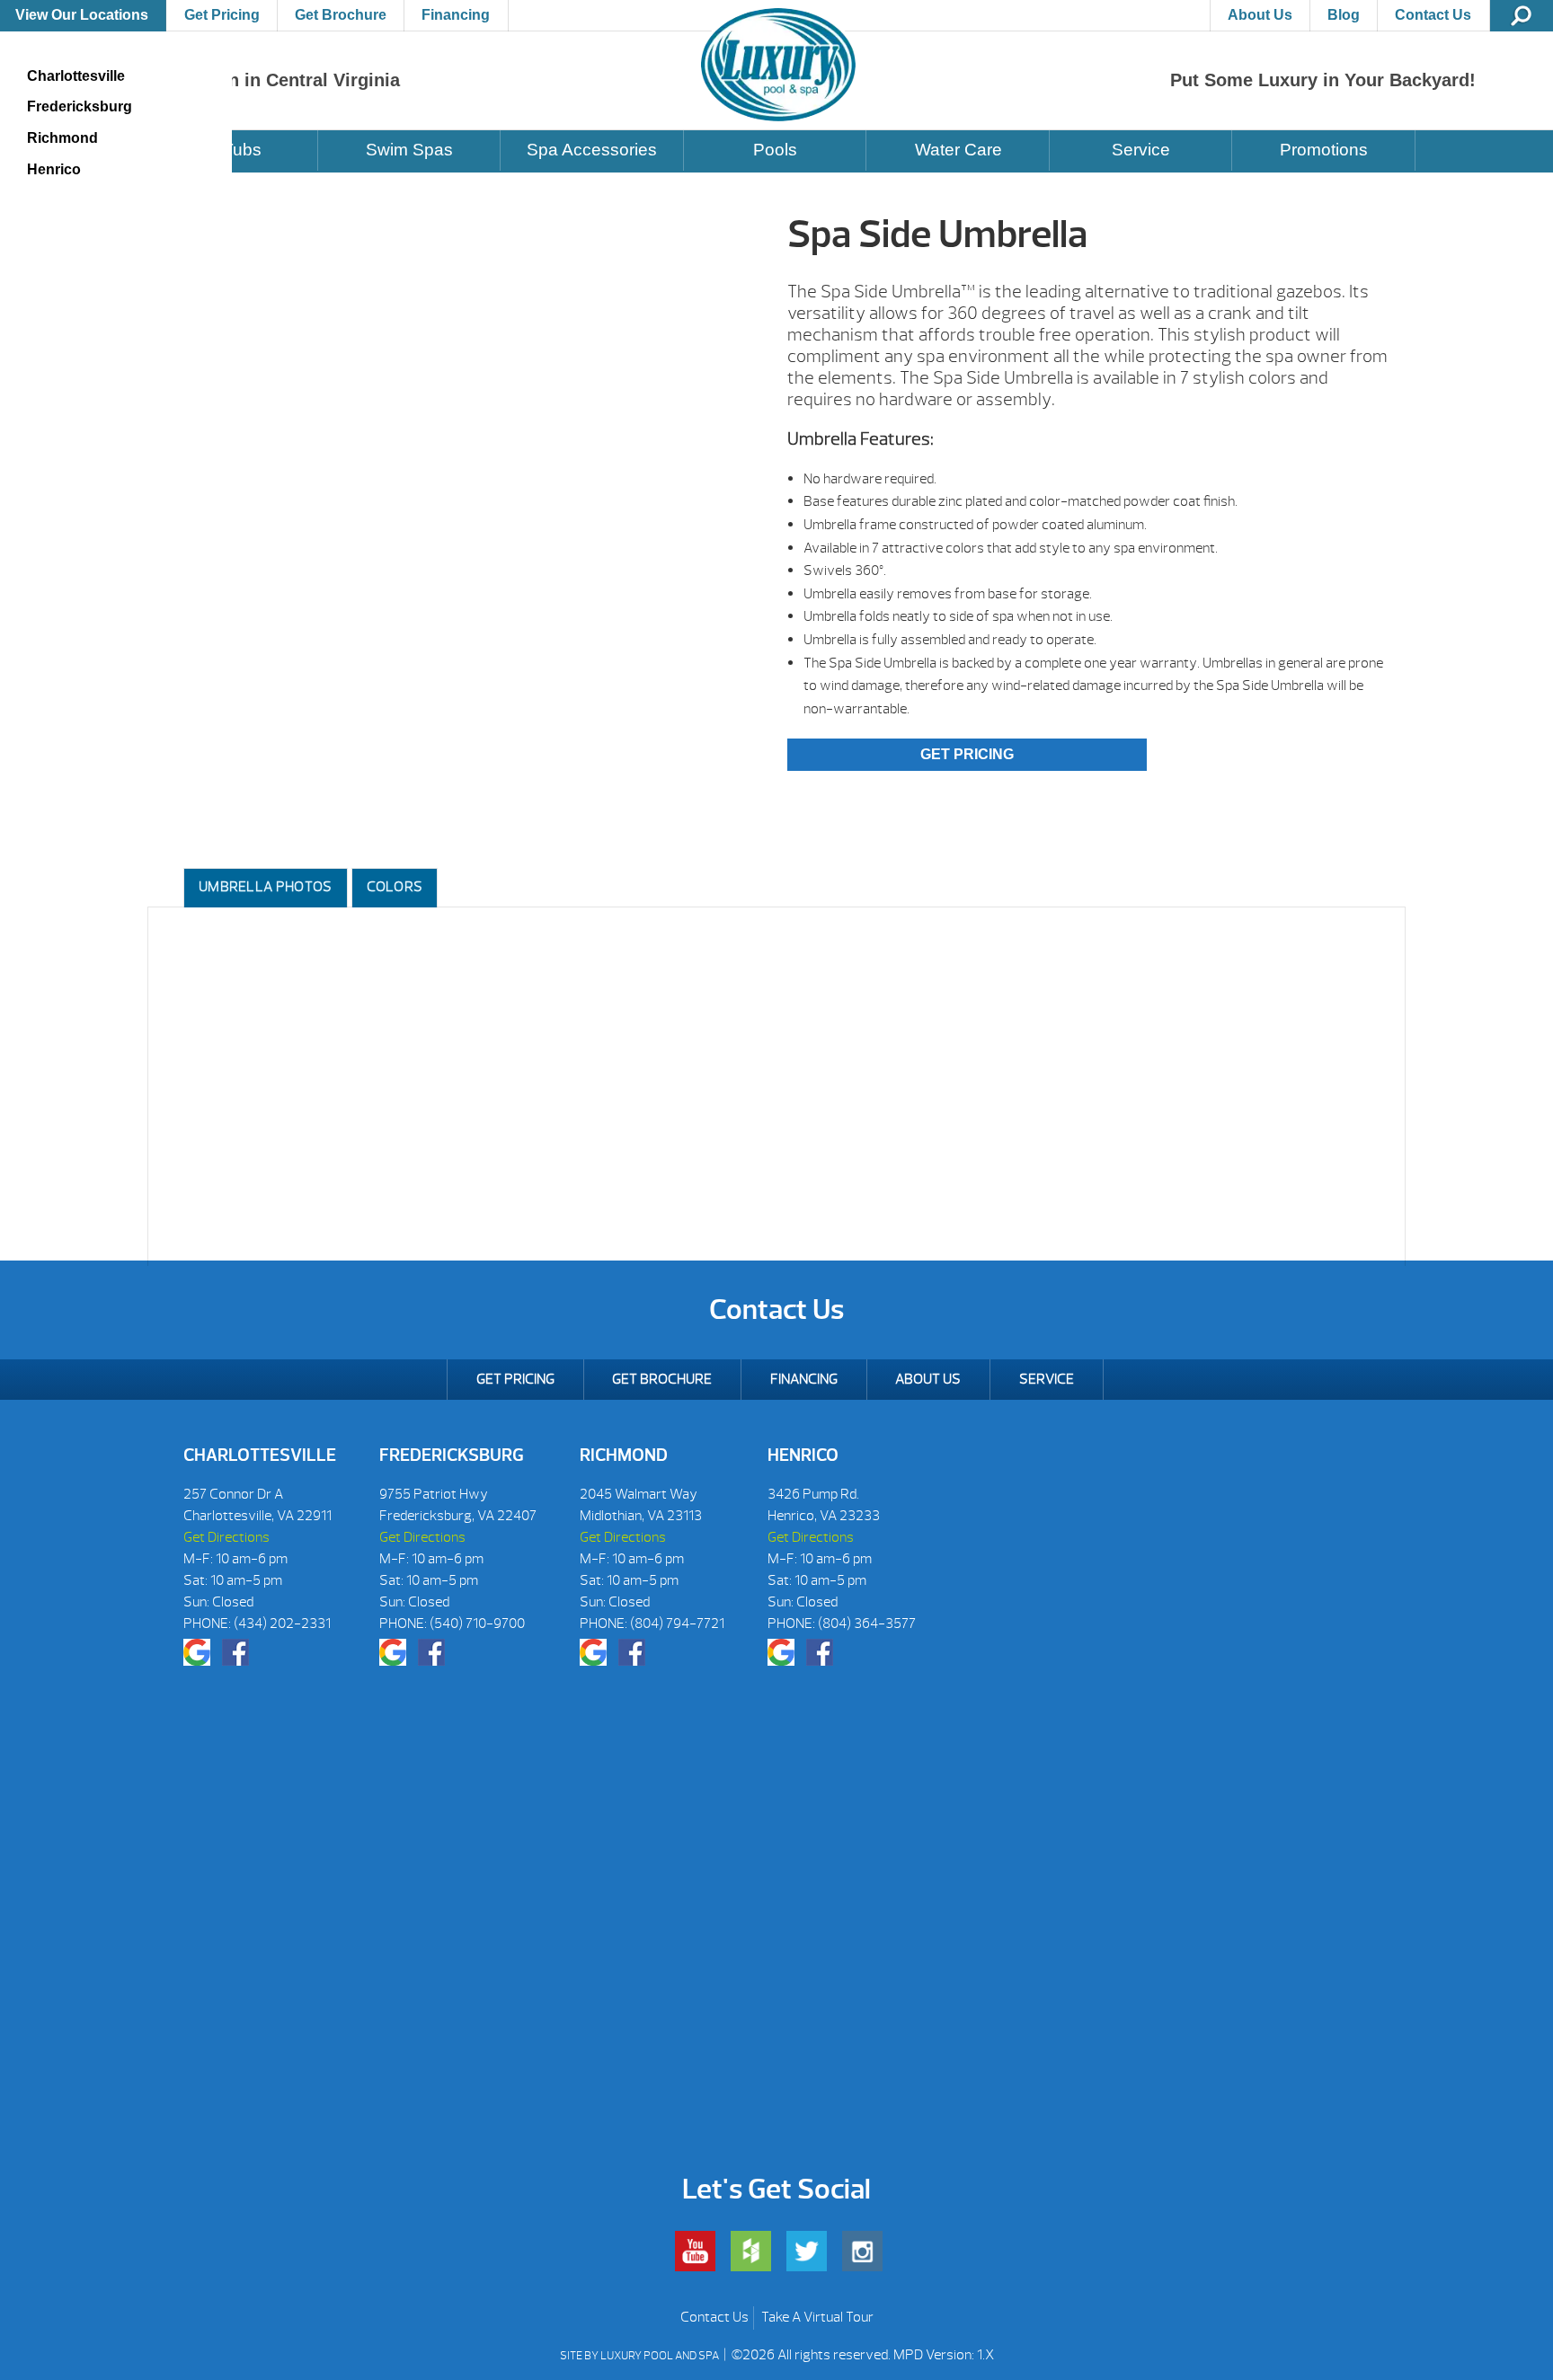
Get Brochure (341, 15)
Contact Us (1433, 15)
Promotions (1324, 150)
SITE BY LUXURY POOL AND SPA (640, 2356)
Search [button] (1522, 16)
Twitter (807, 2251)
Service (1141, 150)
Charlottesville (76, 76)
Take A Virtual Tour (817, 2317)
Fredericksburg (80, 106)
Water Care (958, 150)
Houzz (751, 2251)
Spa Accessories (592, 150)
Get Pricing (222, 15)
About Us (1260, 15)
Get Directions (226, 1537)
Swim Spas (409, 150)
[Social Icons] (197, 1652)
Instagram (862, 2251)
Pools (775, 150)
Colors (395, 887)
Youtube (695, 2251)
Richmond (62, 138)
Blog (1344, 15)
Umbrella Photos (266, 887)
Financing (456, 15)
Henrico (54, 169)
